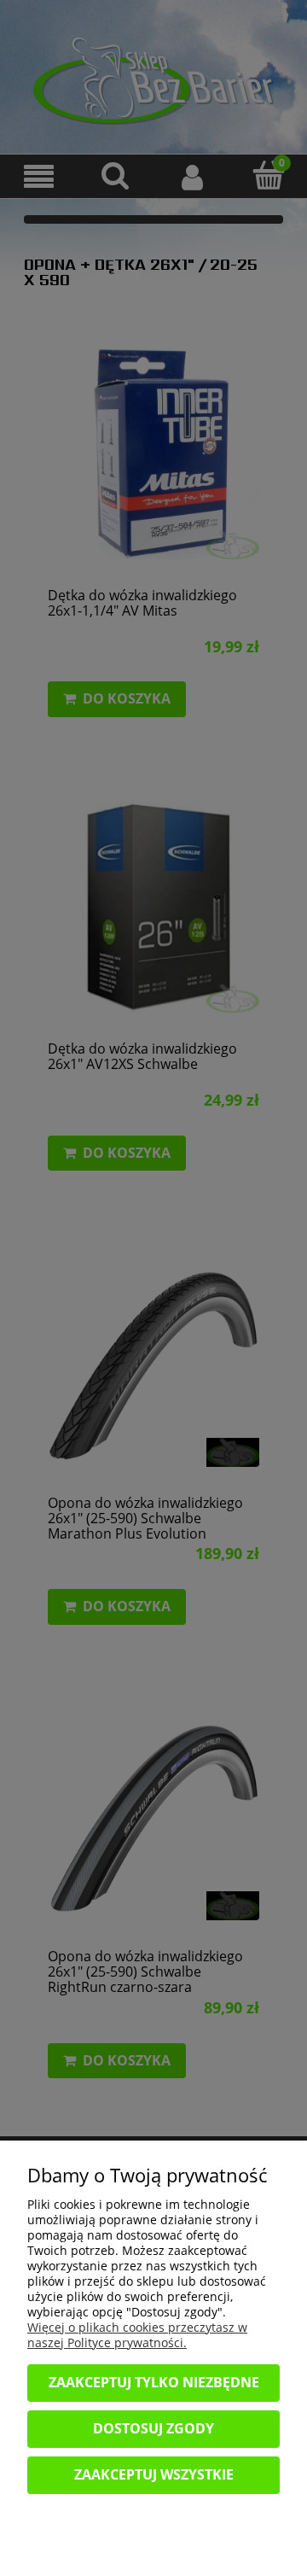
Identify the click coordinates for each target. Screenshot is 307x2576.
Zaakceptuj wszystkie (154, 2474)
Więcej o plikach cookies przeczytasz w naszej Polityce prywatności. (137, 2335)
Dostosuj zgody (153, 2428)
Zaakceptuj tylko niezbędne (154, 2382)
